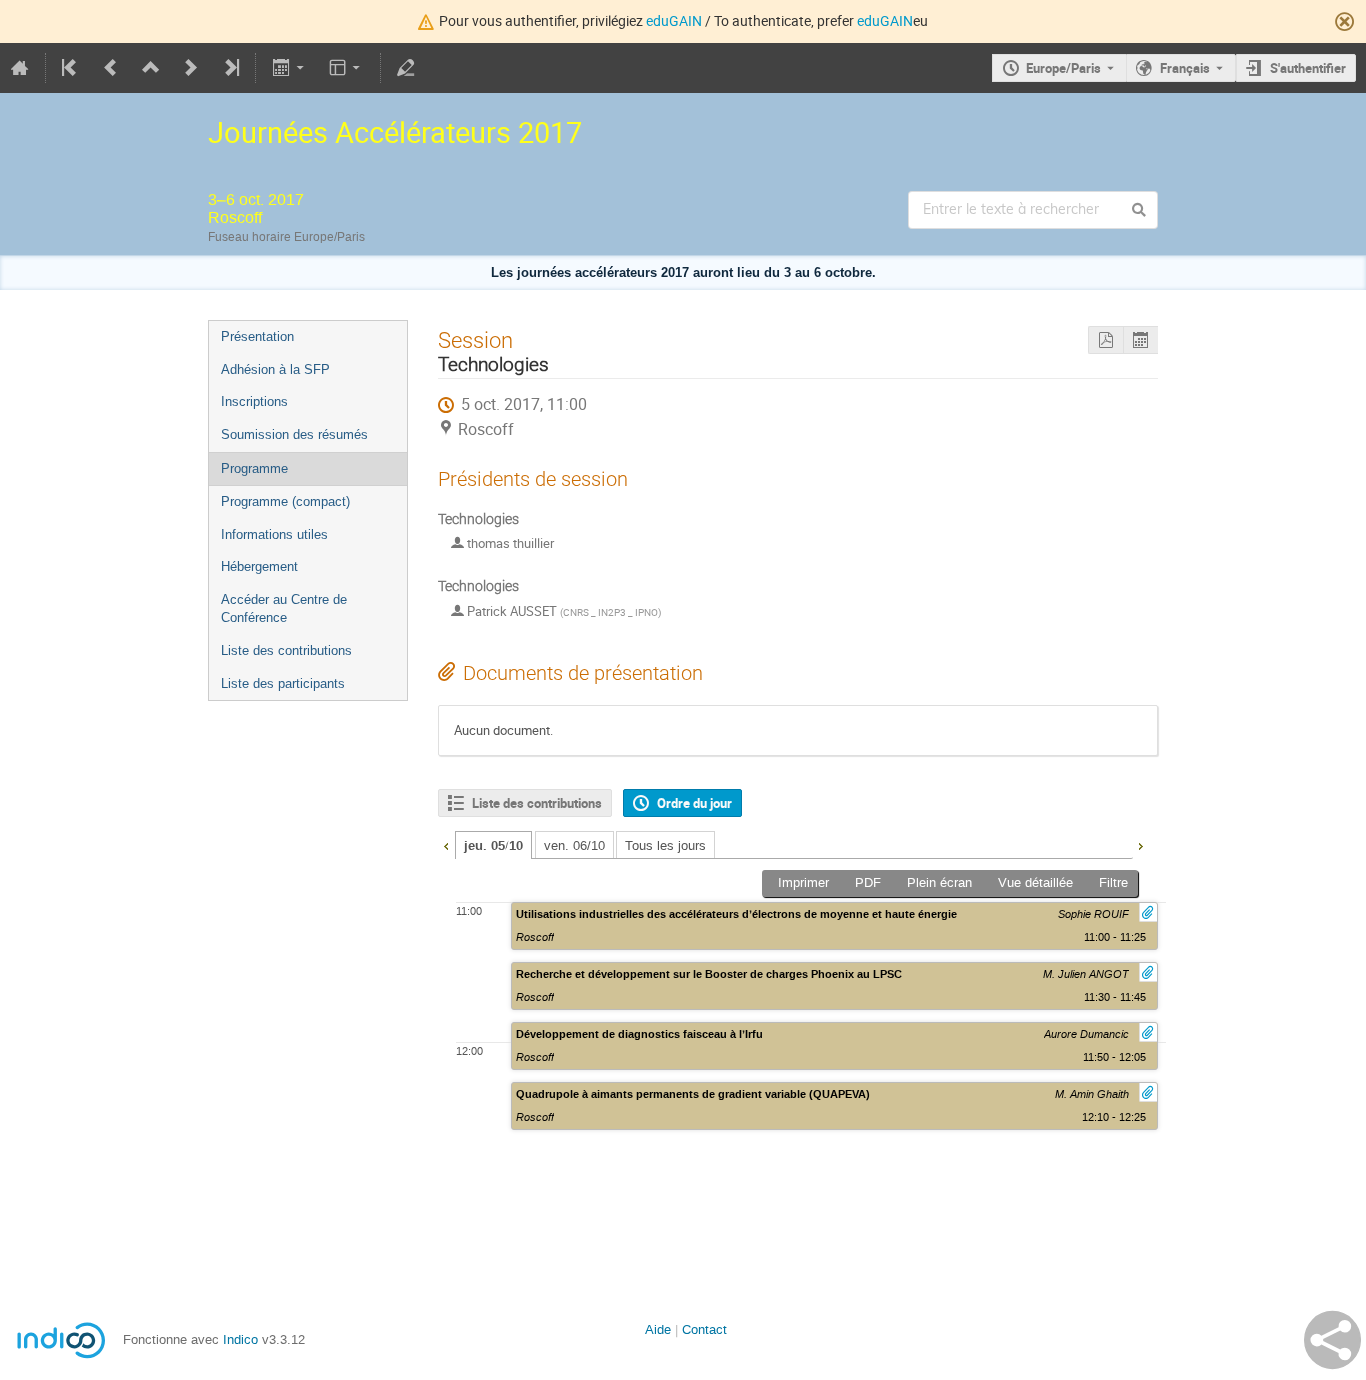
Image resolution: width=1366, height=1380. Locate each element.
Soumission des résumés (294, 434)
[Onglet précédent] (446, 844)
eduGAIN (674, 20)
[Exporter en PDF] (1105, 340)
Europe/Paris (1063, 68)
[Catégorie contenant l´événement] (151, 68)
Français (1185, 68)
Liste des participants (283, 683)
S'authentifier (1308, 68)
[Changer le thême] (346, 68)
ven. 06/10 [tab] (574, 845)
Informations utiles (274, 534)
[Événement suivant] (191, 68)
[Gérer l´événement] (406, 68)
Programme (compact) (285, 501)
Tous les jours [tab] (665, 845)
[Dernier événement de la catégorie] (230, 68)
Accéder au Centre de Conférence (284, 609)
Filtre (1113, 882)
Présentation (257, 336)
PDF (868, 882)
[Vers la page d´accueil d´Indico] (20, 68)
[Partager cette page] (1332, 1340)
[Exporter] (289, 68)
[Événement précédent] (111, 68)
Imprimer (803, 882)
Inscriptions (254, 401)
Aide (658, 1329)
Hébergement (259, 566)
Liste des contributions (286, 650)
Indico (240, 1339)
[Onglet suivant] (1140, 844)
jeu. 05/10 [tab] (493, 846)
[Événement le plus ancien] (71, 68)
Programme (254, 468)
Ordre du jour (694, 803)
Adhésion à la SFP (275, 369)
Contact (704, 1329)
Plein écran (939, 882)
